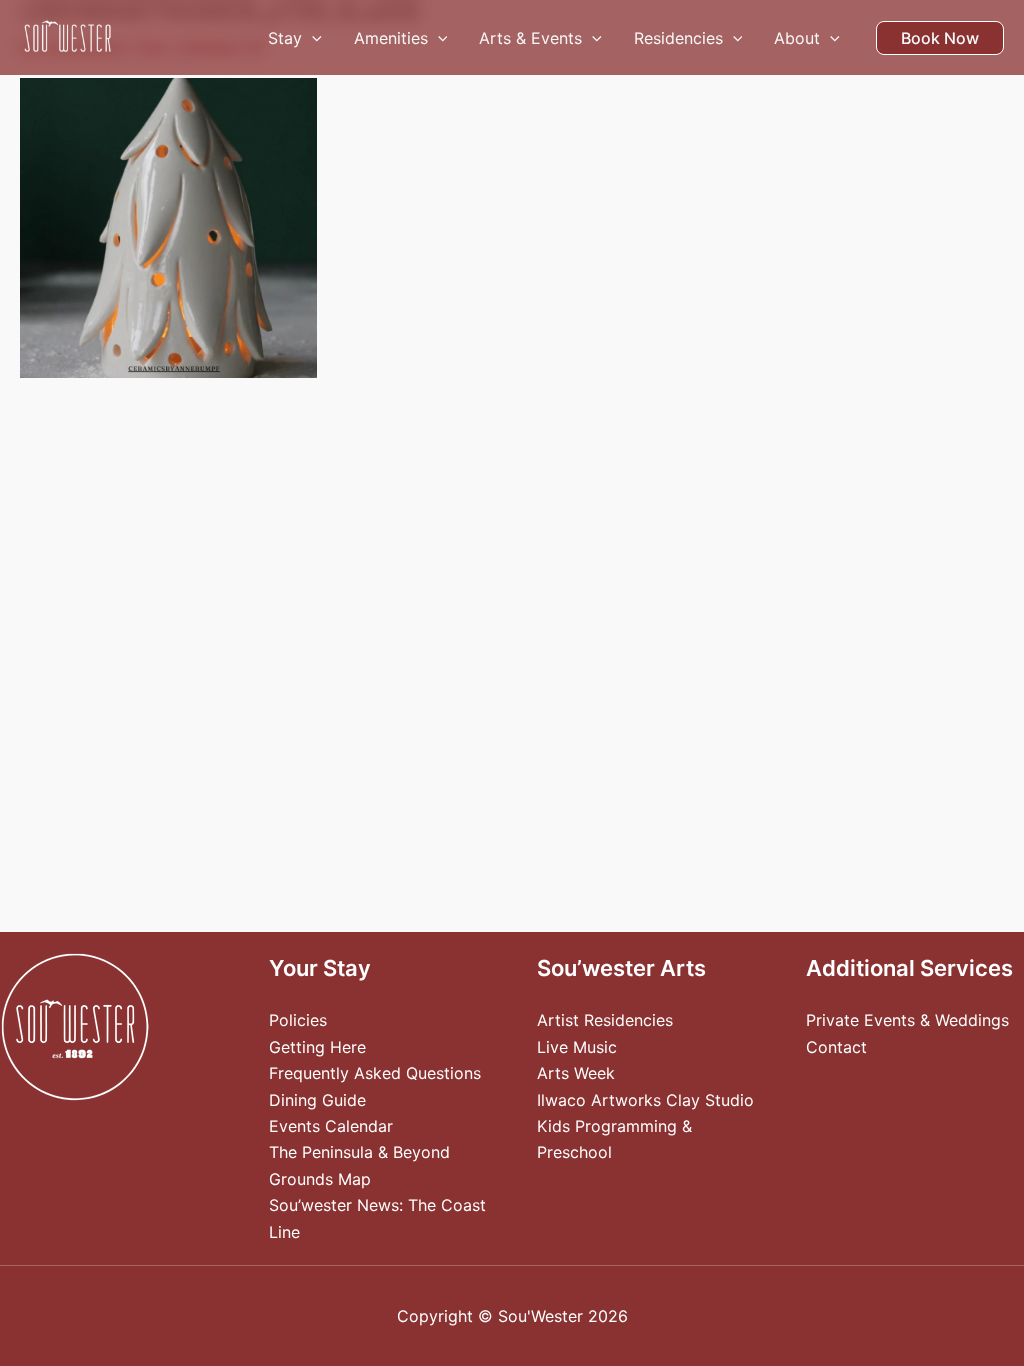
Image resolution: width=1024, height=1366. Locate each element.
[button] (312, 38)
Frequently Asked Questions (375, 1073)
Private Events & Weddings (907, 1020)
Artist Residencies (605, 1020)
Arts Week (576, 1073)
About (797, 38)
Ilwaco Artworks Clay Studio (645, 1100)
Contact (836, 1047)
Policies (298, 1020)
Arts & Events (530, 38)
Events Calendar (331, 1126)
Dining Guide (317, 1100)
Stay (285, 38)
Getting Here (317, 1047)
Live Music (577, 1047)
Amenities (391, 38)
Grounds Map (320, 1179)
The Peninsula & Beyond (359, 1152)
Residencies (678, 38)
